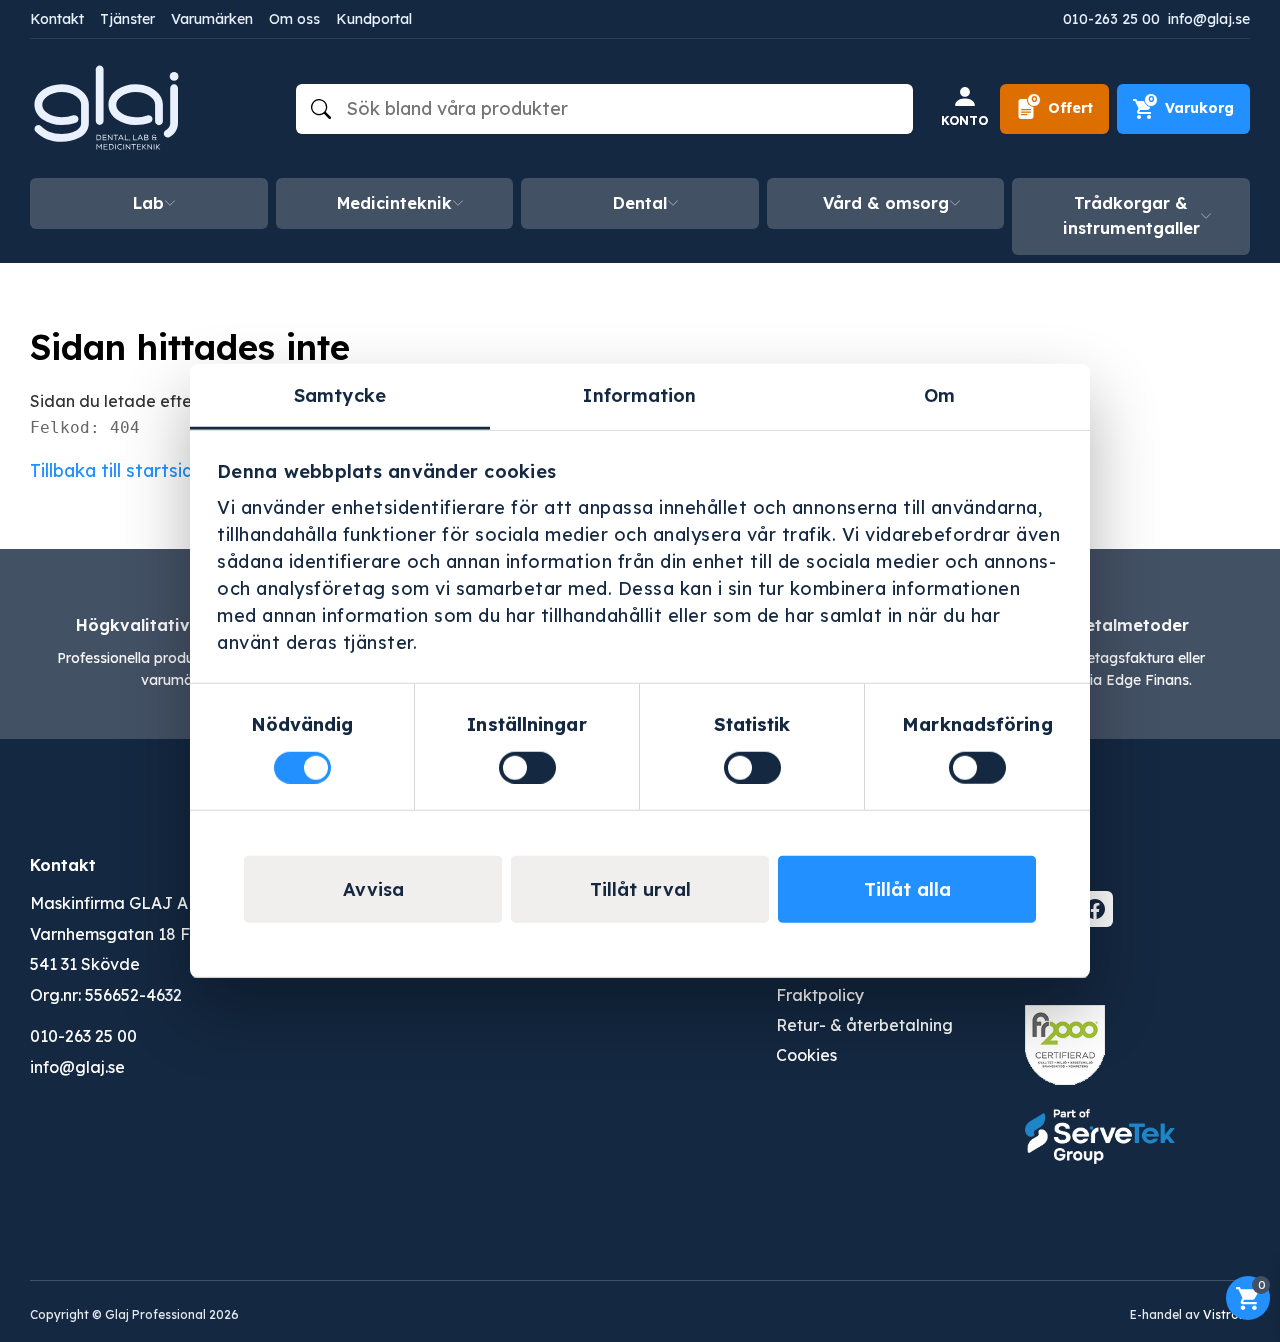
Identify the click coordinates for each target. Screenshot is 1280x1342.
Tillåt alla (907, 889)
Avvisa (373, 889)
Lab (148, 203)
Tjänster (127, 19)
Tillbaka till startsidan (122, 470)
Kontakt (57, 19)
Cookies (806, 1055)
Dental (640, 203)
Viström (1226, 1314)
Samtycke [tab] (340, 395)
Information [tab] (639, 395)
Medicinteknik (394, 203)
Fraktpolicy (820, 995)
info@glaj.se (1209, 19)
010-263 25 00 (1111, 19)
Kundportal (374, 19)
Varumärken (212, 19)
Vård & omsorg (886, 203)
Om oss (294, 19)
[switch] (527, 767)
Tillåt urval (640, 889)
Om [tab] (939, 395)
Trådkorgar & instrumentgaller (1131, 216)
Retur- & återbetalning (864, 1025)
